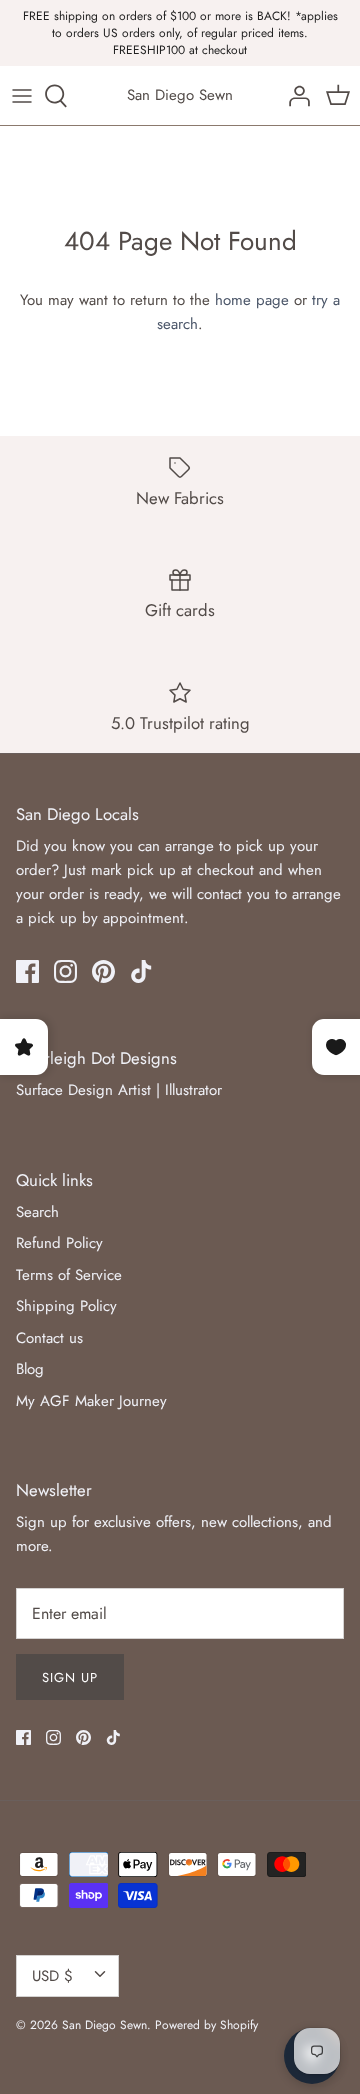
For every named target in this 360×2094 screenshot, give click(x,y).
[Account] (294, 96)
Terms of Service (69, 1275)
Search (37, 1212)
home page (252, 300)
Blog (30, 1369)
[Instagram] (65, 971)
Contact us (49, 1338)
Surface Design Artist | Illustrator (119, 1090)
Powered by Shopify (206, 2025)
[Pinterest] (103, 971)
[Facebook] (27, 971)
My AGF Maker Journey (91, 1401)
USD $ (52, 1976)
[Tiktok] (141, 971)
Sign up (70, 1677)
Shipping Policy (66, 1306)
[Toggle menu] (22, 96)
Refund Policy (59, 1243)
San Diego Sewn (104, 2025)
